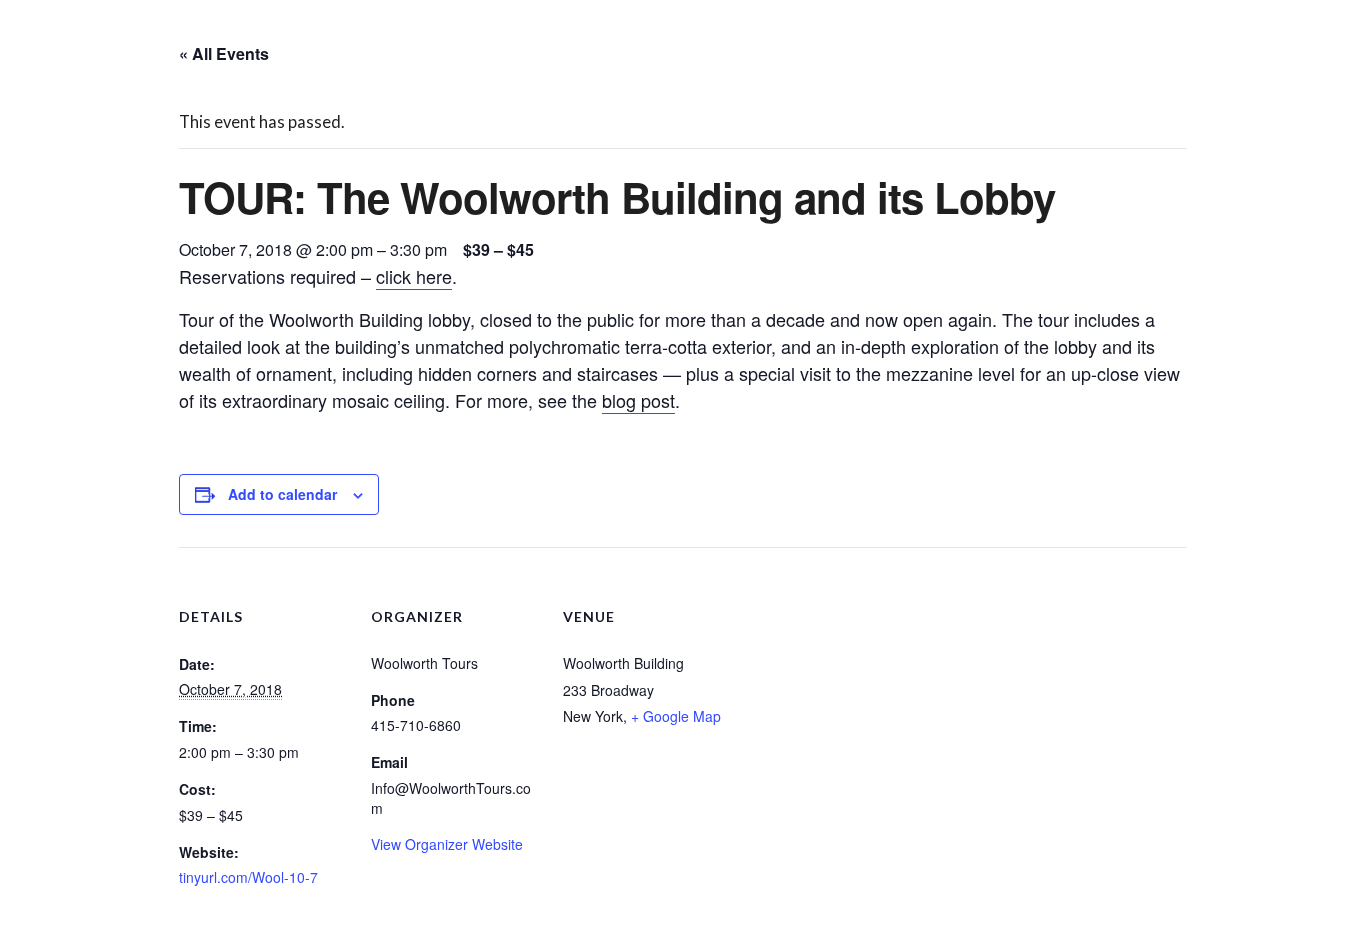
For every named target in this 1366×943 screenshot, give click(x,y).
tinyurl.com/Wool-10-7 (248, 877)
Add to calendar (282, 494)
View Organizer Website (447, 844)
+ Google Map (676, 716)
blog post (638, 400)
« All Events (224, 53)
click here (414, 276)
